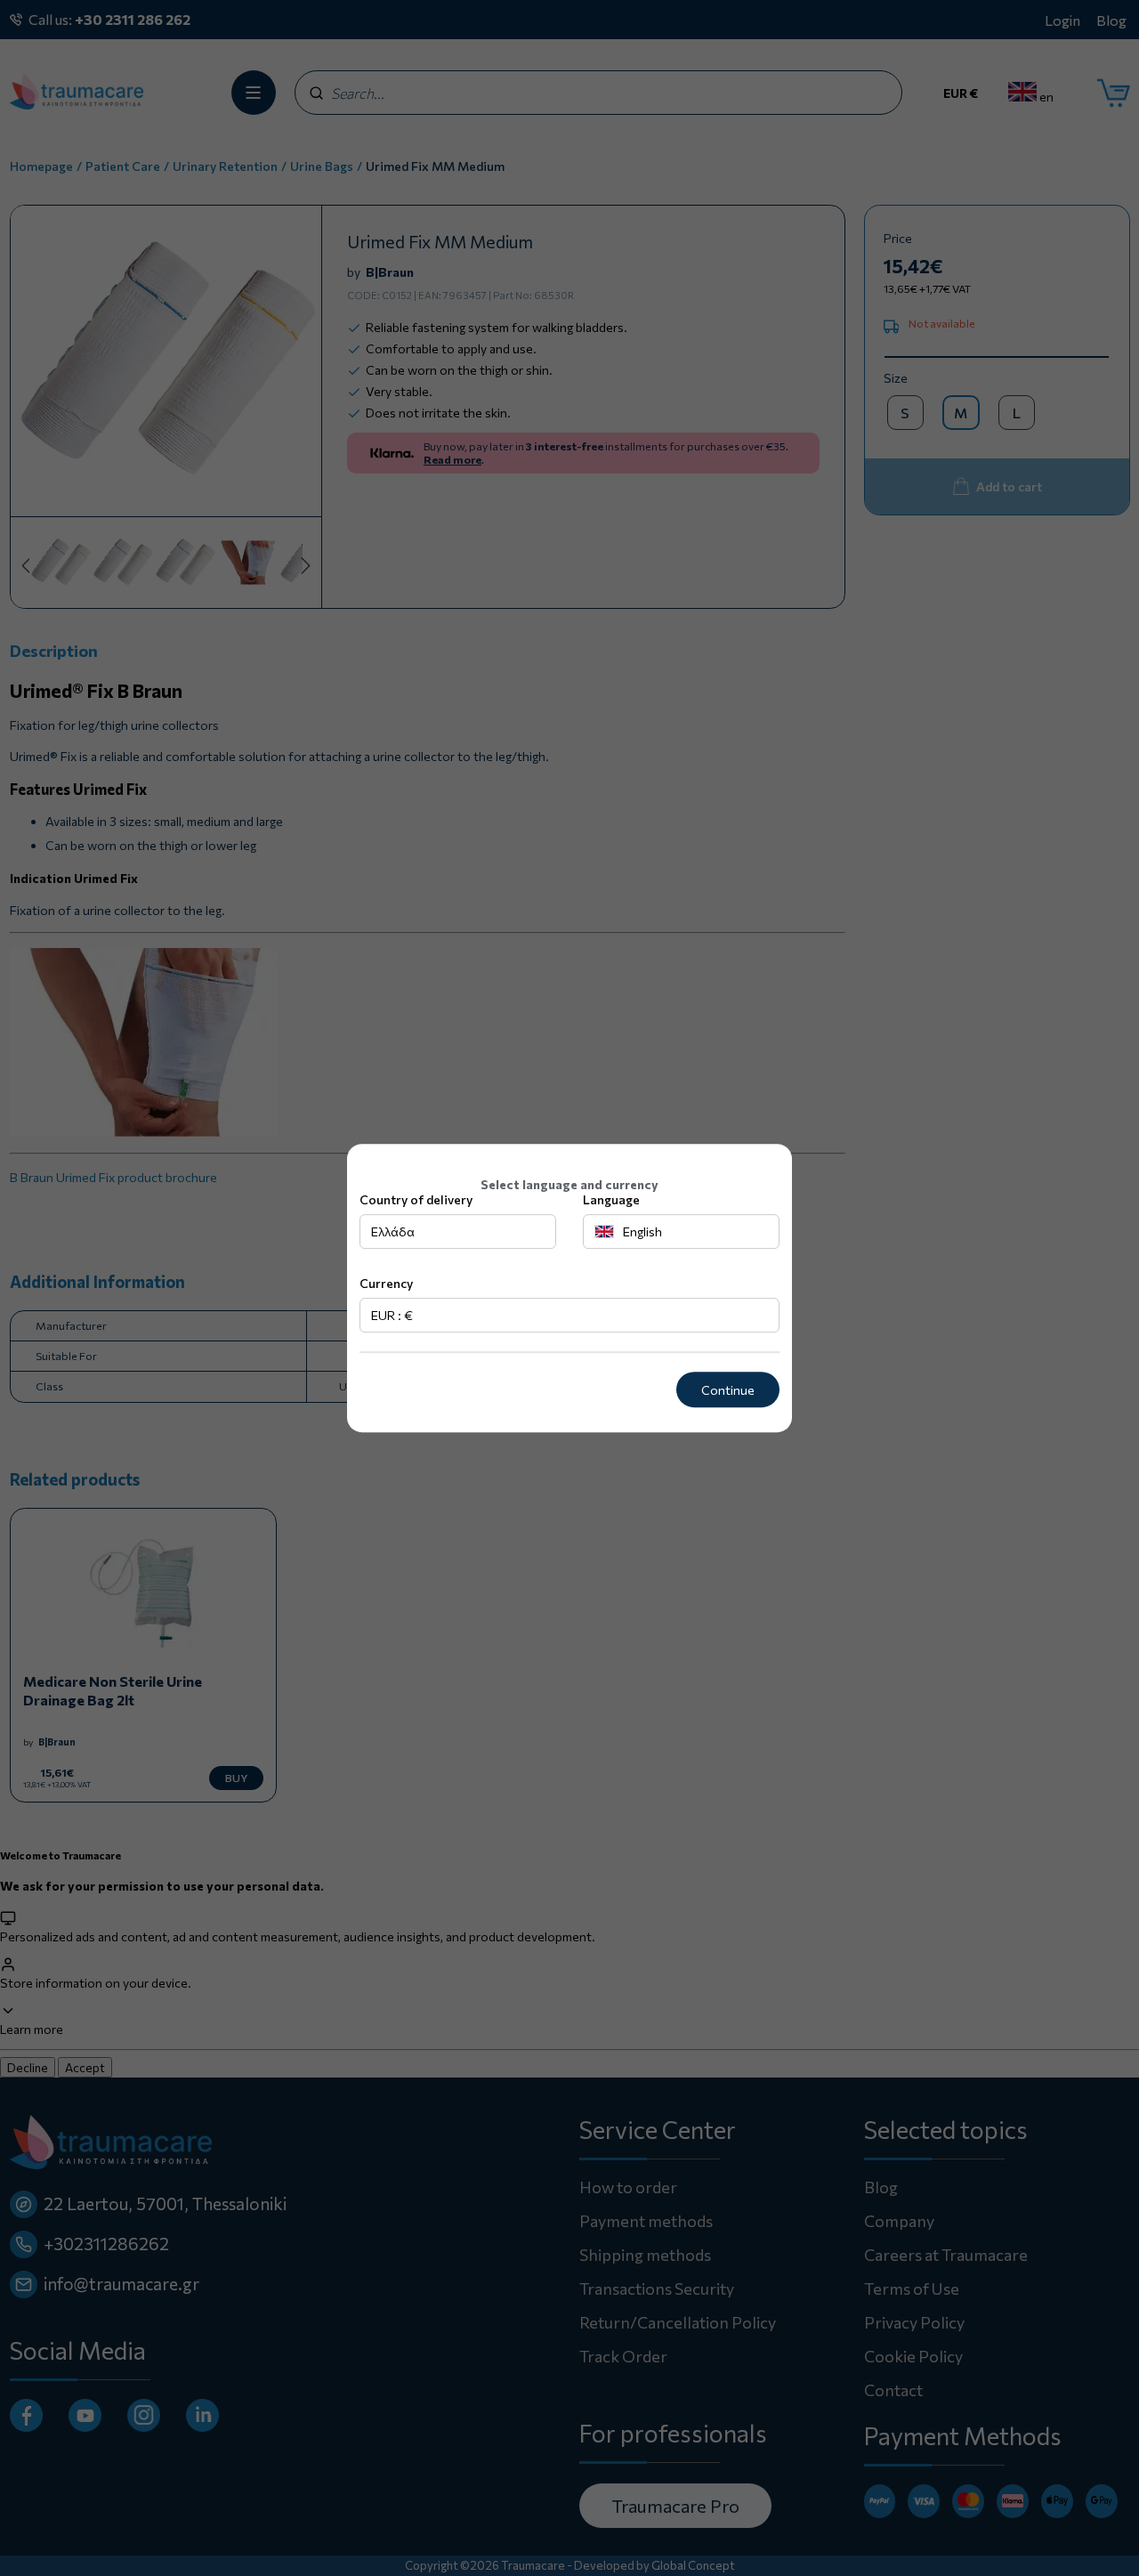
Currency (386, 1284)
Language (611, 1200)
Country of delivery (416, 1200)
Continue (728, 1390)
